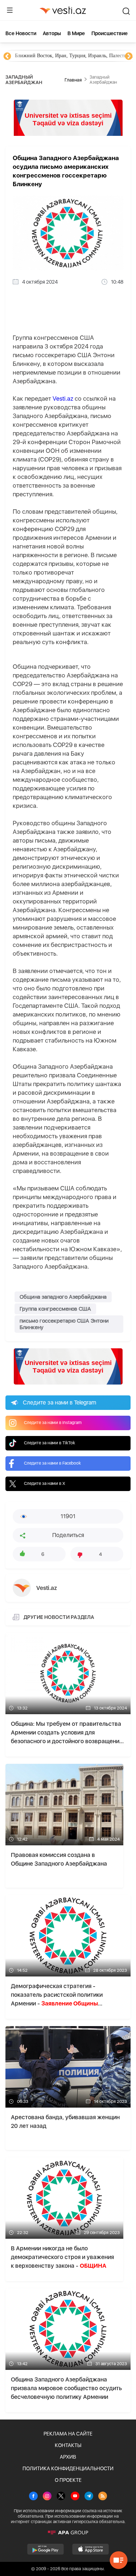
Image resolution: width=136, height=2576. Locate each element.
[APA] (68, 2533)
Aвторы (52, 33)
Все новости (21, 33)
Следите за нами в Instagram (53, 1423)
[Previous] (7, 57)
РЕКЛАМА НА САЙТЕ (68, 2434)
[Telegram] (89, 2497)
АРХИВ (68, 2457)
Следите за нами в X (45, 1483)
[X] (61, 2497)
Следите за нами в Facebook (52, 1463)
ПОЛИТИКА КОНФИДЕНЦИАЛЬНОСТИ (68, 2468)
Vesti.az (63, 398)
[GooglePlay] (46, 2549)
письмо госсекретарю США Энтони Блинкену (64, 1324)
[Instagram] (47, 2497)
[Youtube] (75, 2497)
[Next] (129, 57)
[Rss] (103, 2497)
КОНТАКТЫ (68, 2445)
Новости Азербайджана (41, 56)
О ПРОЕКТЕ (68, 2480)
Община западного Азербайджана (63, 1297)
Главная (73, 80)
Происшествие (110, 33)
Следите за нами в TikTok (50, 1443)
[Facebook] (33, 2497)
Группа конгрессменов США (55, 1309)
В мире (76, 33)
